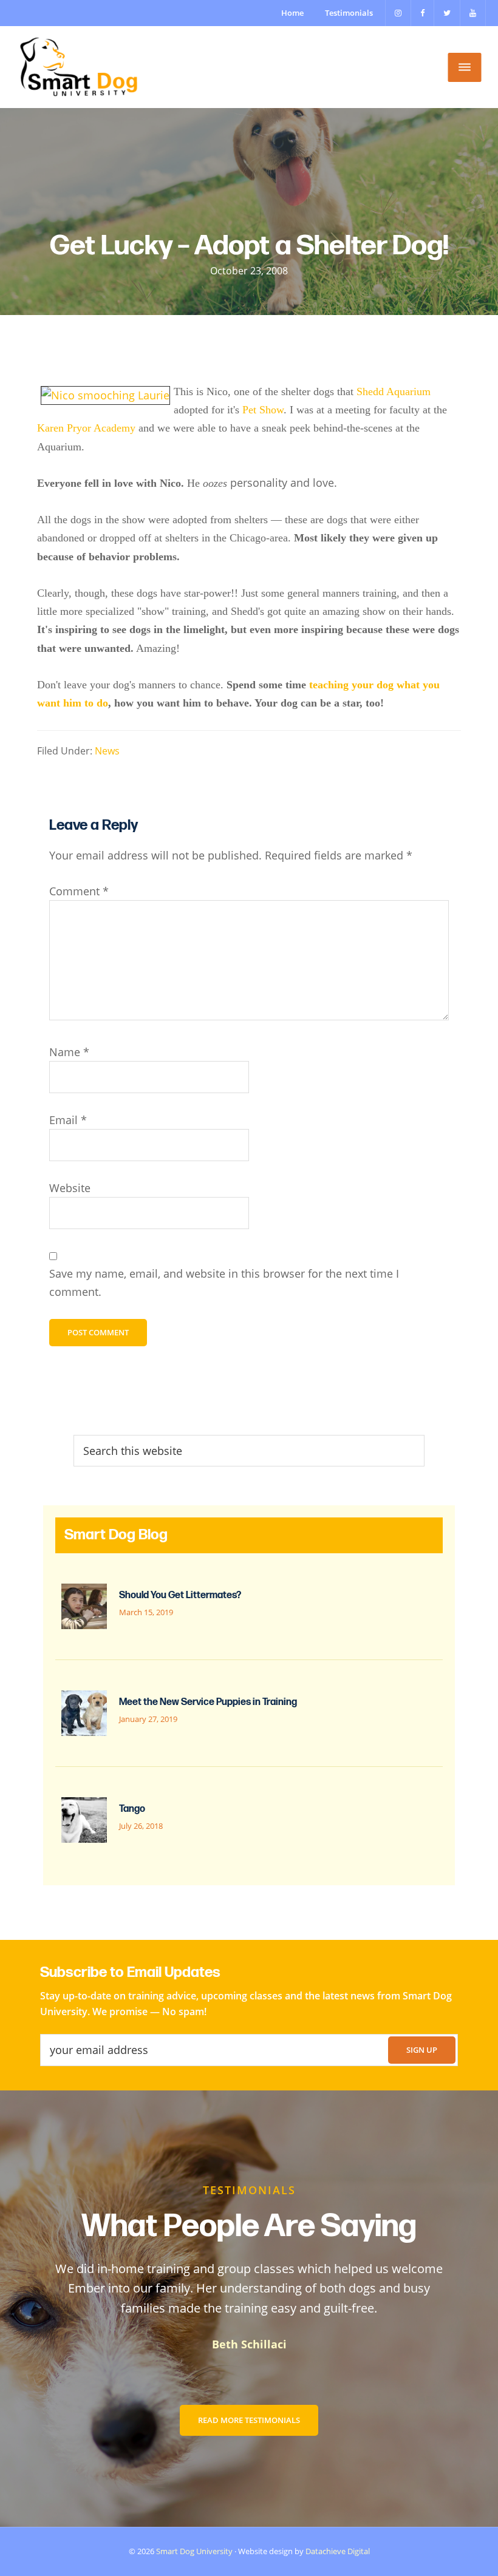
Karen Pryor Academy (86, 428)
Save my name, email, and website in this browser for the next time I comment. (224, 1282)
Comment (79, 891)
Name (69, 1052)
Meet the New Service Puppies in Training (208, 1702)
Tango (132, 1809)
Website (70, 1188)
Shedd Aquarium (394, 391)
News (107, 751)
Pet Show (263, 410)
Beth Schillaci (249, 2344)
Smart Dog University (194, 2551)
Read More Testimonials (249, 2420)
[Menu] (465, 67)
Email (68, 1120)
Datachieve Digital (338, 2551)
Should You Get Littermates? (180, 1595)
